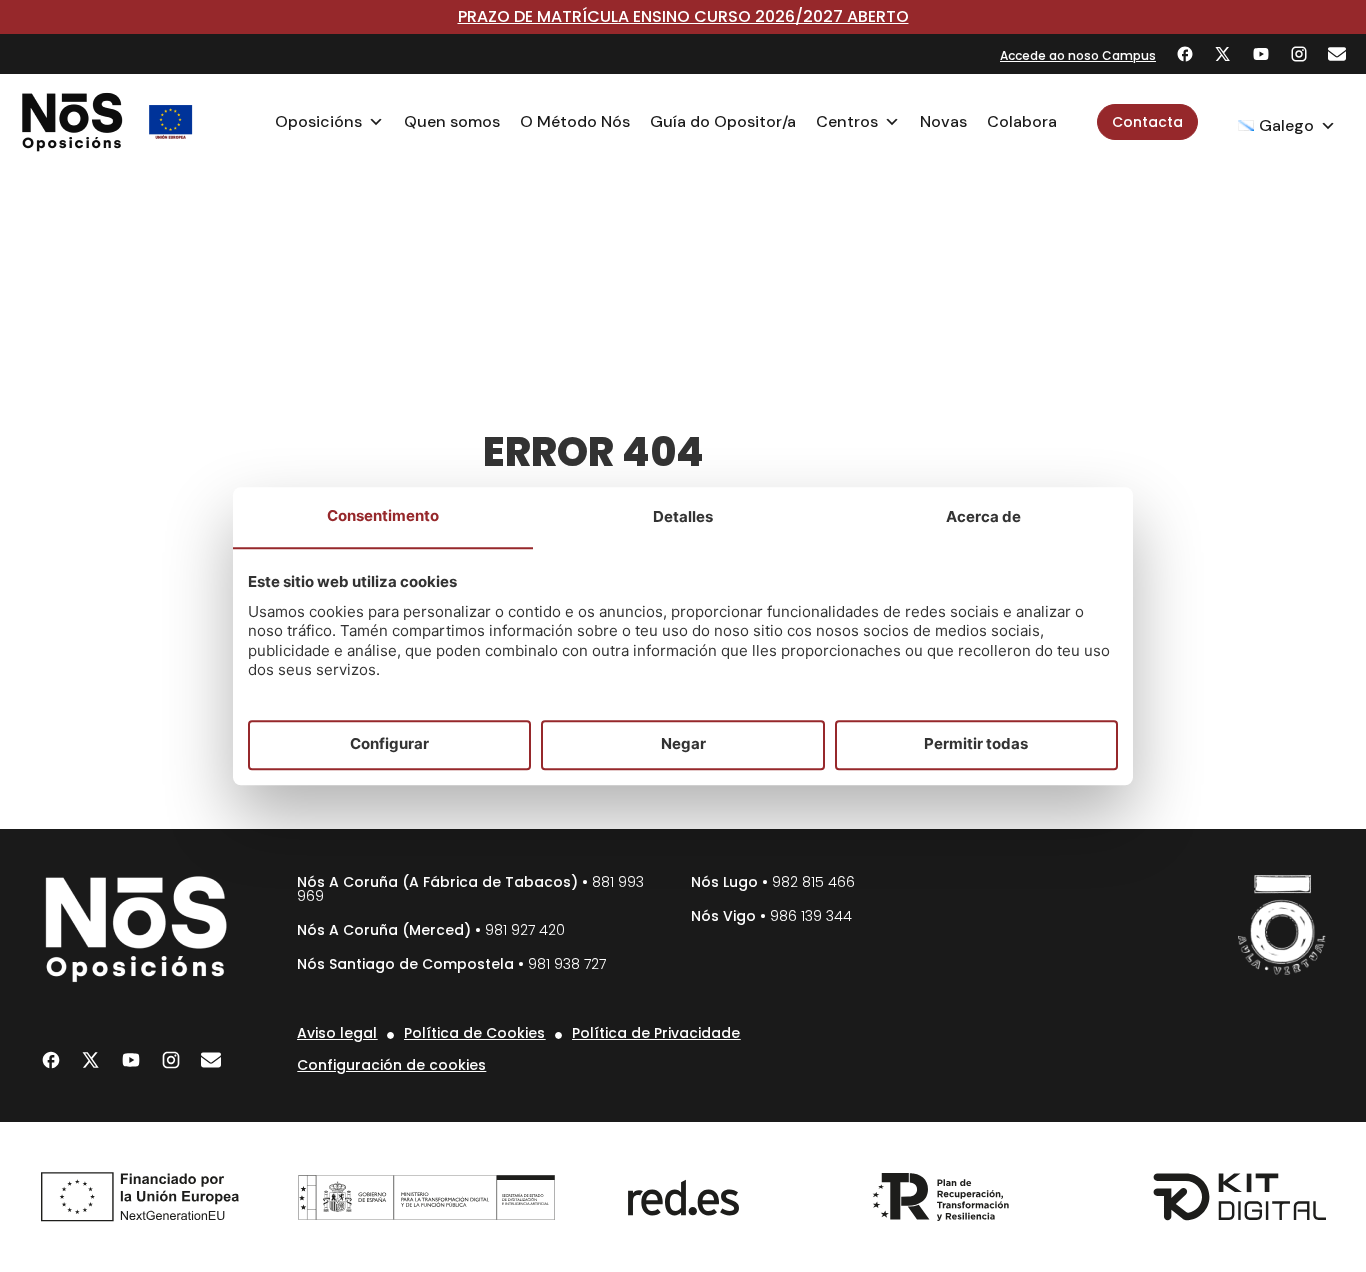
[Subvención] (171, 122)
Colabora (1022, 121)
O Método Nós (575, 121)
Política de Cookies (474, 1033)
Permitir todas (976, 744)
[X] (1223, 54)
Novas (943, 121)
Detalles (683, 516)
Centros (847, 121)
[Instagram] (1299, 54)
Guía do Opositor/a (723, 121)
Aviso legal (337, 1033)
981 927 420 (525, 930)
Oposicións (318, 121)
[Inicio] (72, 122)
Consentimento (383, 515)
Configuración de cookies (391, 1065)
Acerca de (983, 516)
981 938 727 (567, 964)
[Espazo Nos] (1282, 925)
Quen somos (452, 121)
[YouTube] (1261, 54)
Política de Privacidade (656, 1033)
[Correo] (1337, 54)
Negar (683, 744)
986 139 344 (811, 916)
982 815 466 (813, 882)
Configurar (389, 744)
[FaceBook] (1185, 54)
